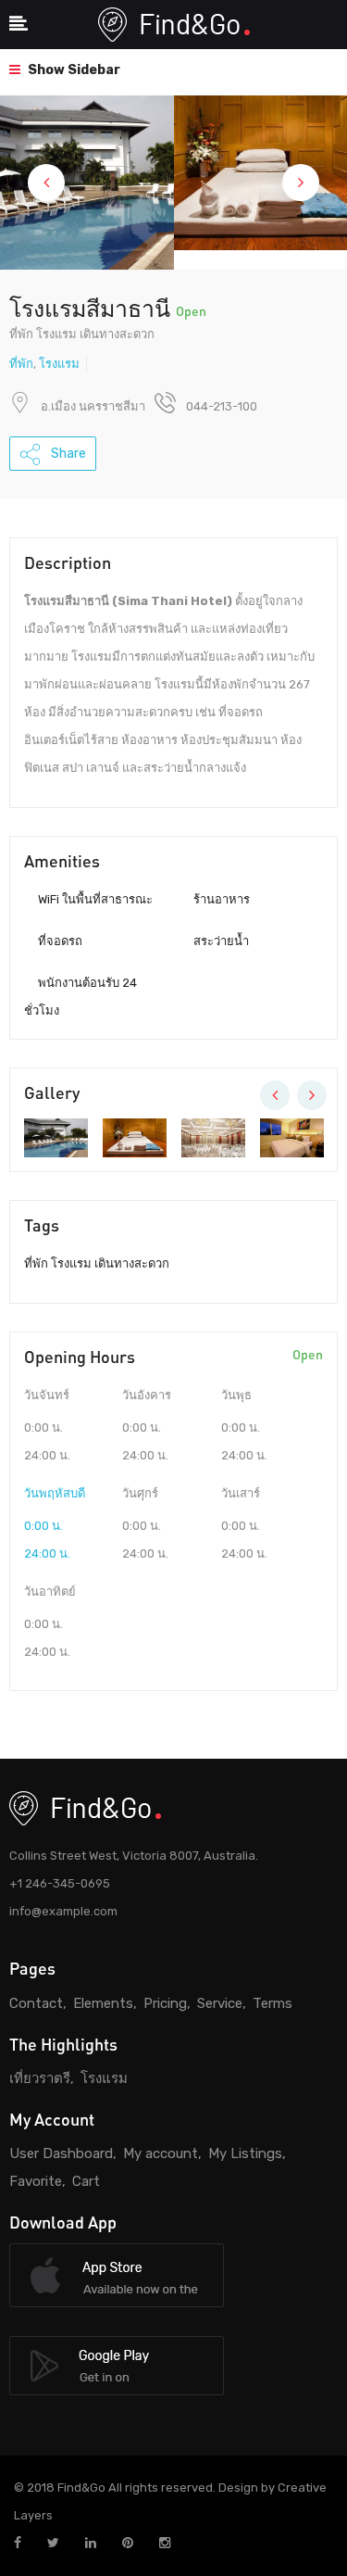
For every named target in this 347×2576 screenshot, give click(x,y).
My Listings (245, 2153)
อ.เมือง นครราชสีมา (93, 406)
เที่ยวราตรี (40, 2078)
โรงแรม (59, 364)
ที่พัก (21, 364)
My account (161, 2153)
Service (220, 2003)
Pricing (165, 2003)
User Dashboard (61, 2153)
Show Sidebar (73, 70)
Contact (36, 2003)
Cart (86, 2181)
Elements (103, 2003)
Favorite (36, 2181)
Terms (273, 2003)
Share (67, 454)
